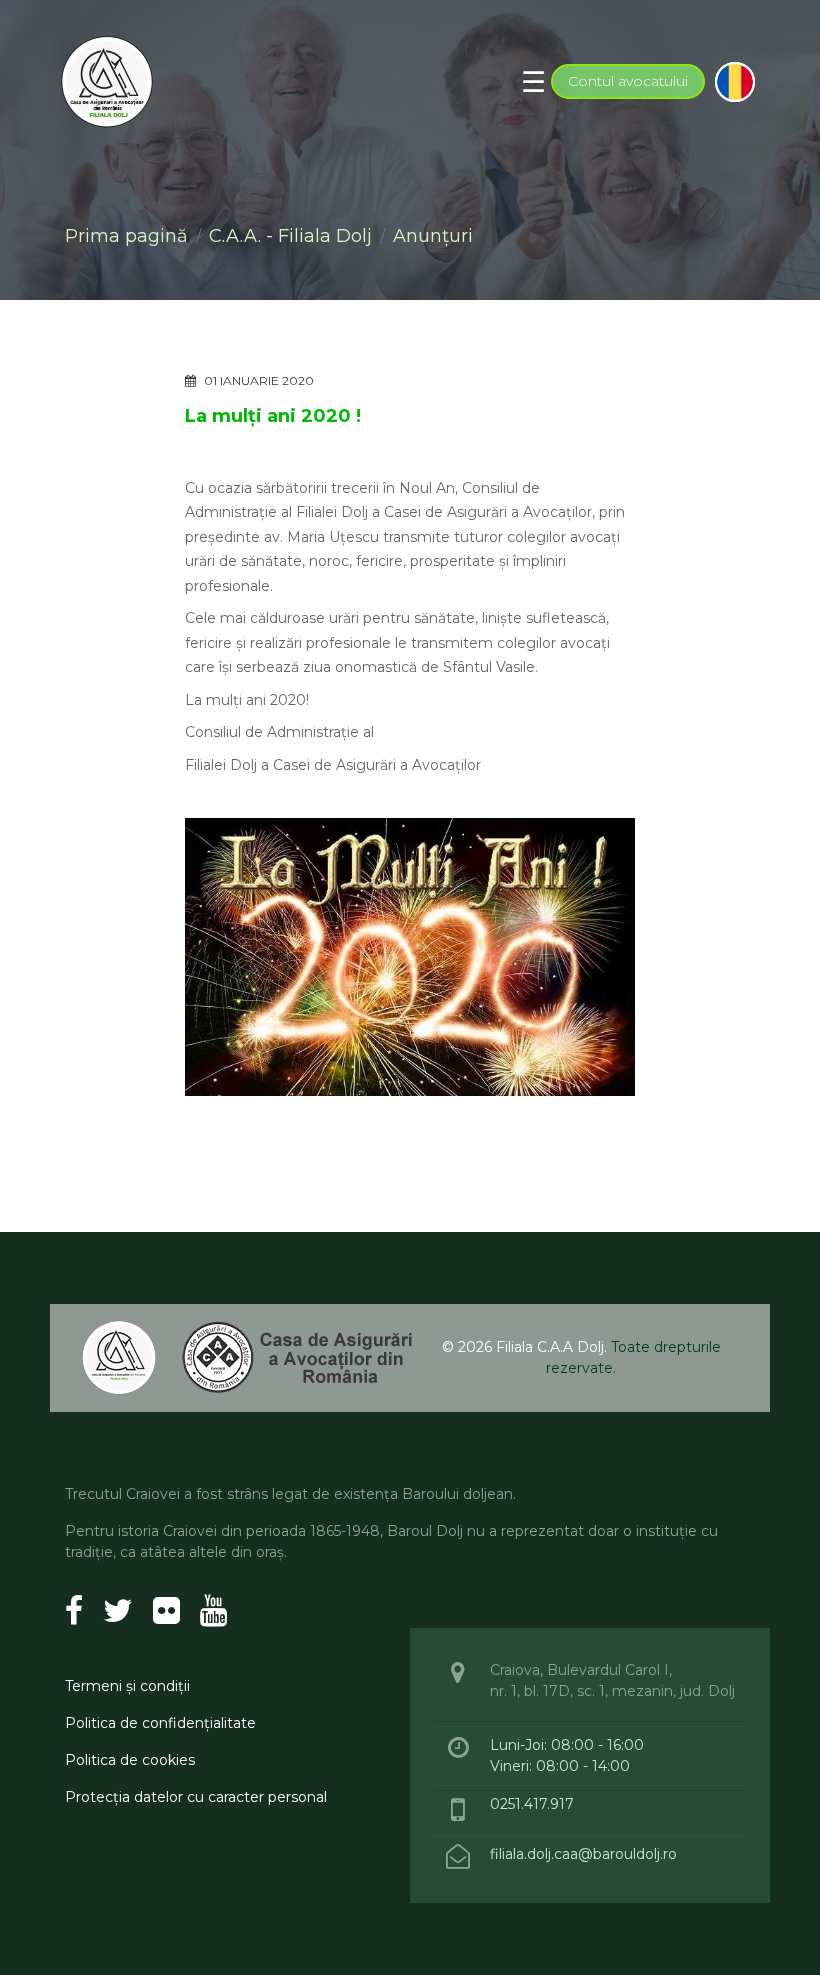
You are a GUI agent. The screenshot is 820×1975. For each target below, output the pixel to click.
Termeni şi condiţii (127, 1686)
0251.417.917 (532, 1804)
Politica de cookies (130, 1760)
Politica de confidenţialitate (160, 1723)
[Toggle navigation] (533, 82)
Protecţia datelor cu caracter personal (196, 1797)
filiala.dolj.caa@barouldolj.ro (585, 1854)
